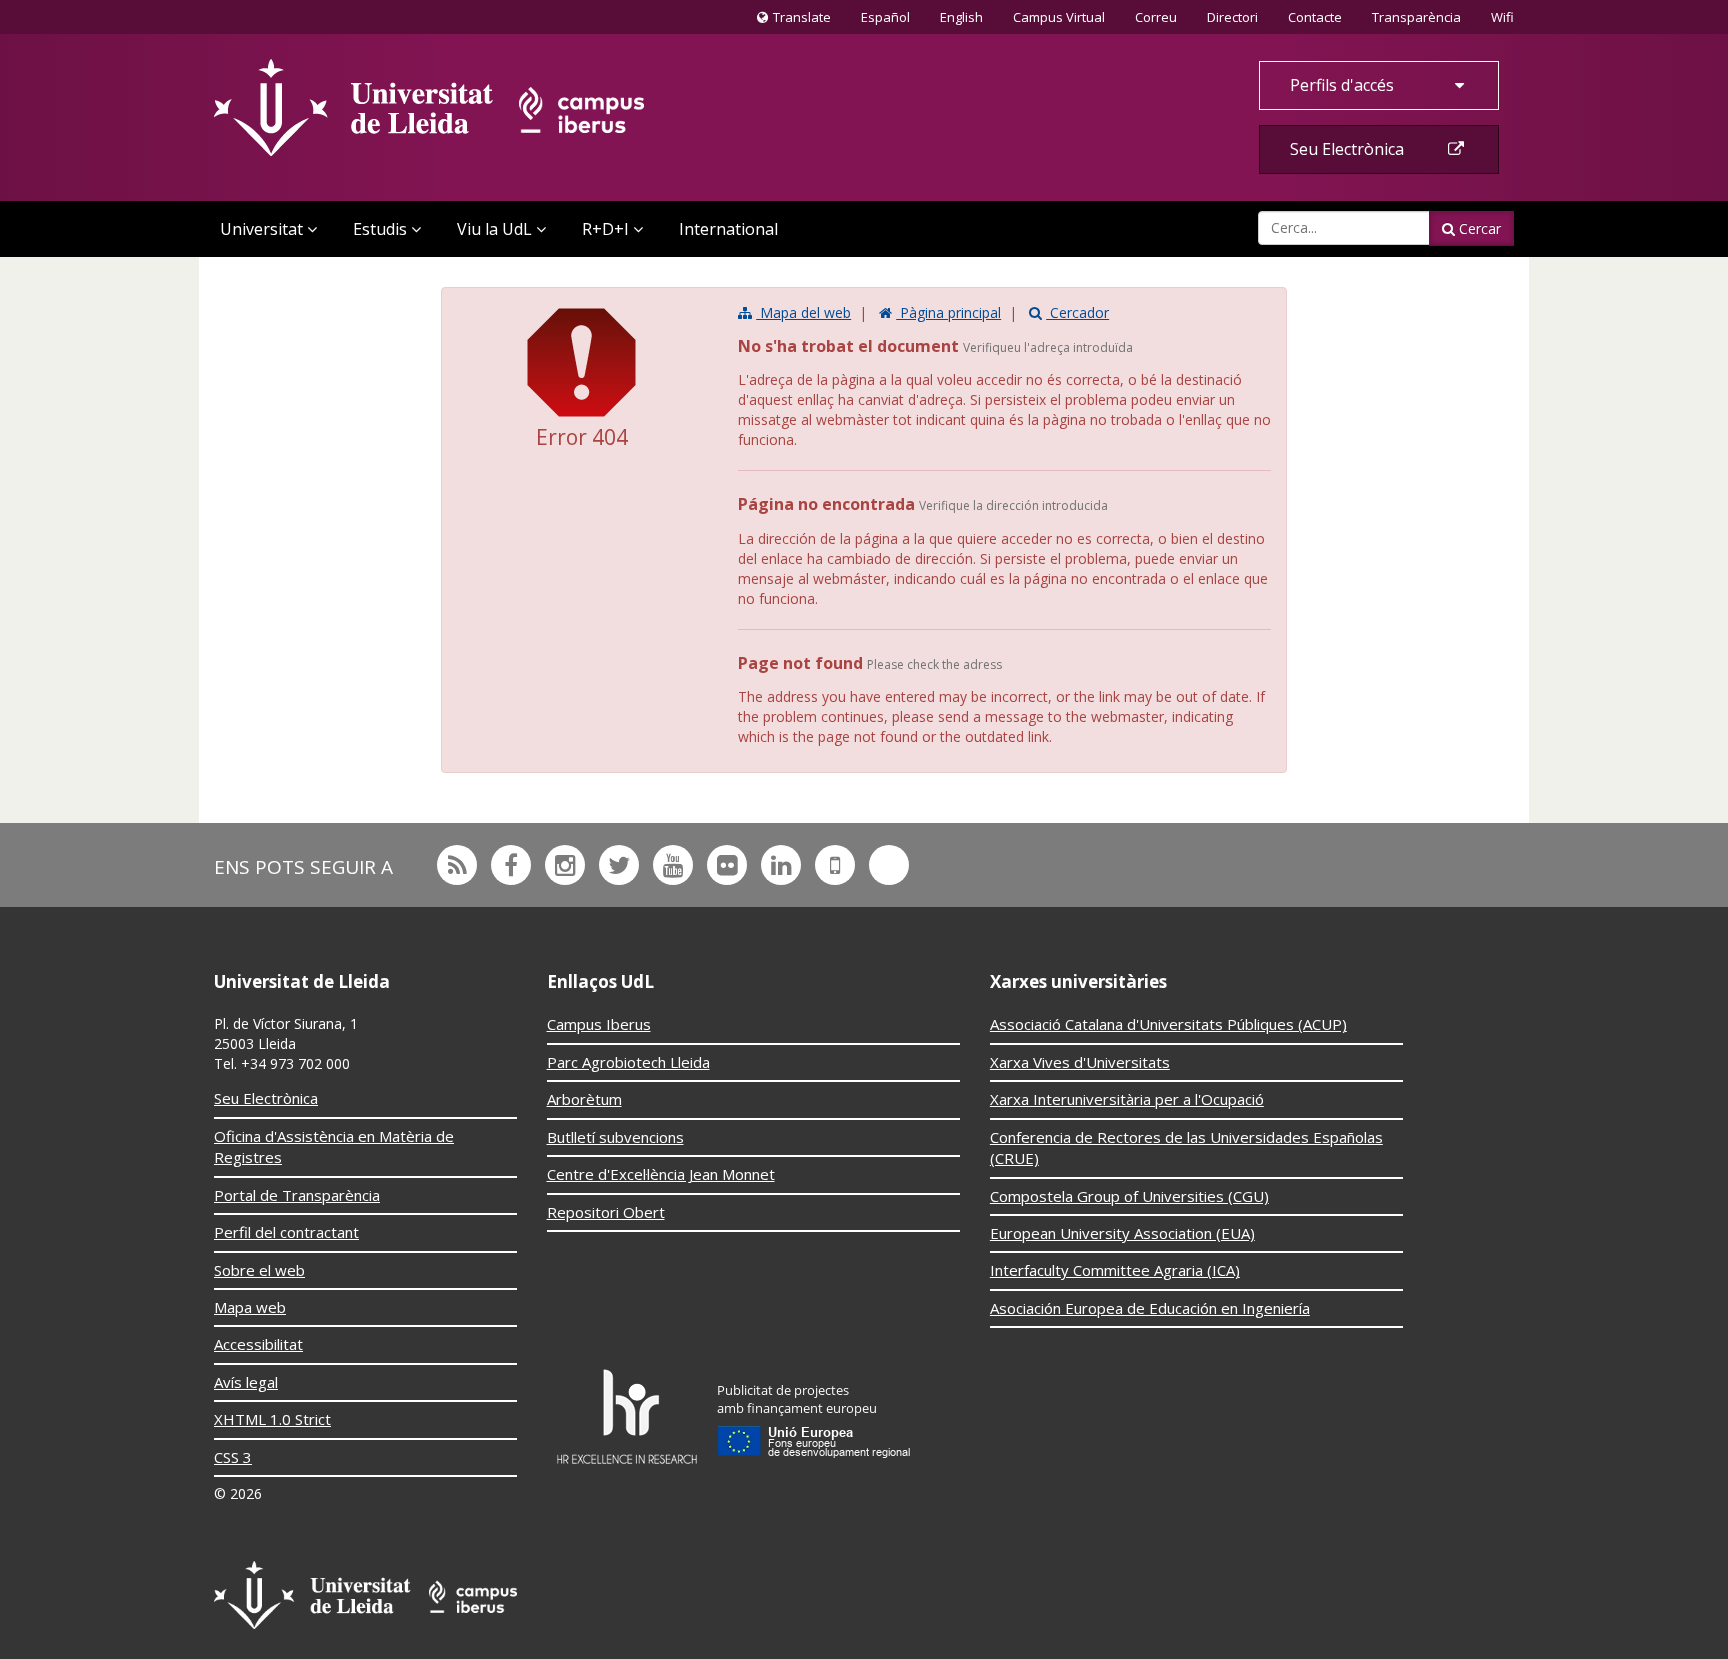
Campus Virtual (1059, 17)
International (728, 229)
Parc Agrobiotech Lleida (628, 1062)
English (961, 17)
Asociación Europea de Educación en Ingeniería (1150, 1308)
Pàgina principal (948, 312)
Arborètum (584, 1099)
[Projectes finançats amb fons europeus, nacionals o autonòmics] (814, 1415)
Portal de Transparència (297, 1195)
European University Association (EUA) (1122, 1233)
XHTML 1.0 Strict (272, 1419)
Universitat (261, 229)
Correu (1156, 17)
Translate (799, 21)
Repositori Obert (606, 1212)
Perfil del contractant (286, 1232)
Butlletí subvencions (615, 1137)
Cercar (1478, 228)
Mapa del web (803, 312)
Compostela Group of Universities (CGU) (1129, 1196)
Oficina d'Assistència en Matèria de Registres (334, 1146)
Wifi (1502, 17)
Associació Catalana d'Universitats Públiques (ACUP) (1168, 1024)
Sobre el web (259, 1270)
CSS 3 (233, 1457)
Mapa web (250, 1307)
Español (885, 17)
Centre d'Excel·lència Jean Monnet (661, 1174)
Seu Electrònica (1349, 149)
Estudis (380, 229)
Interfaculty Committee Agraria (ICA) (1115, 1270)
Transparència (1416, 17)
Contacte (1314, 16)
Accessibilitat (258, 1344)
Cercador (1077, 312)
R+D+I (605, 229)
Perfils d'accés (1344, 85)
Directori (1232, 17)
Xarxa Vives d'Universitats (1080, 1062)
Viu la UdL (494, 229)
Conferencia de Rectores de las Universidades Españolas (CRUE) (1186, 1147)
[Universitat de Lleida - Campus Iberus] (429, 107)
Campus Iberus (599, 1024)
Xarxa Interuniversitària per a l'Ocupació (1127, 1099)
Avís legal (246, 1382)
